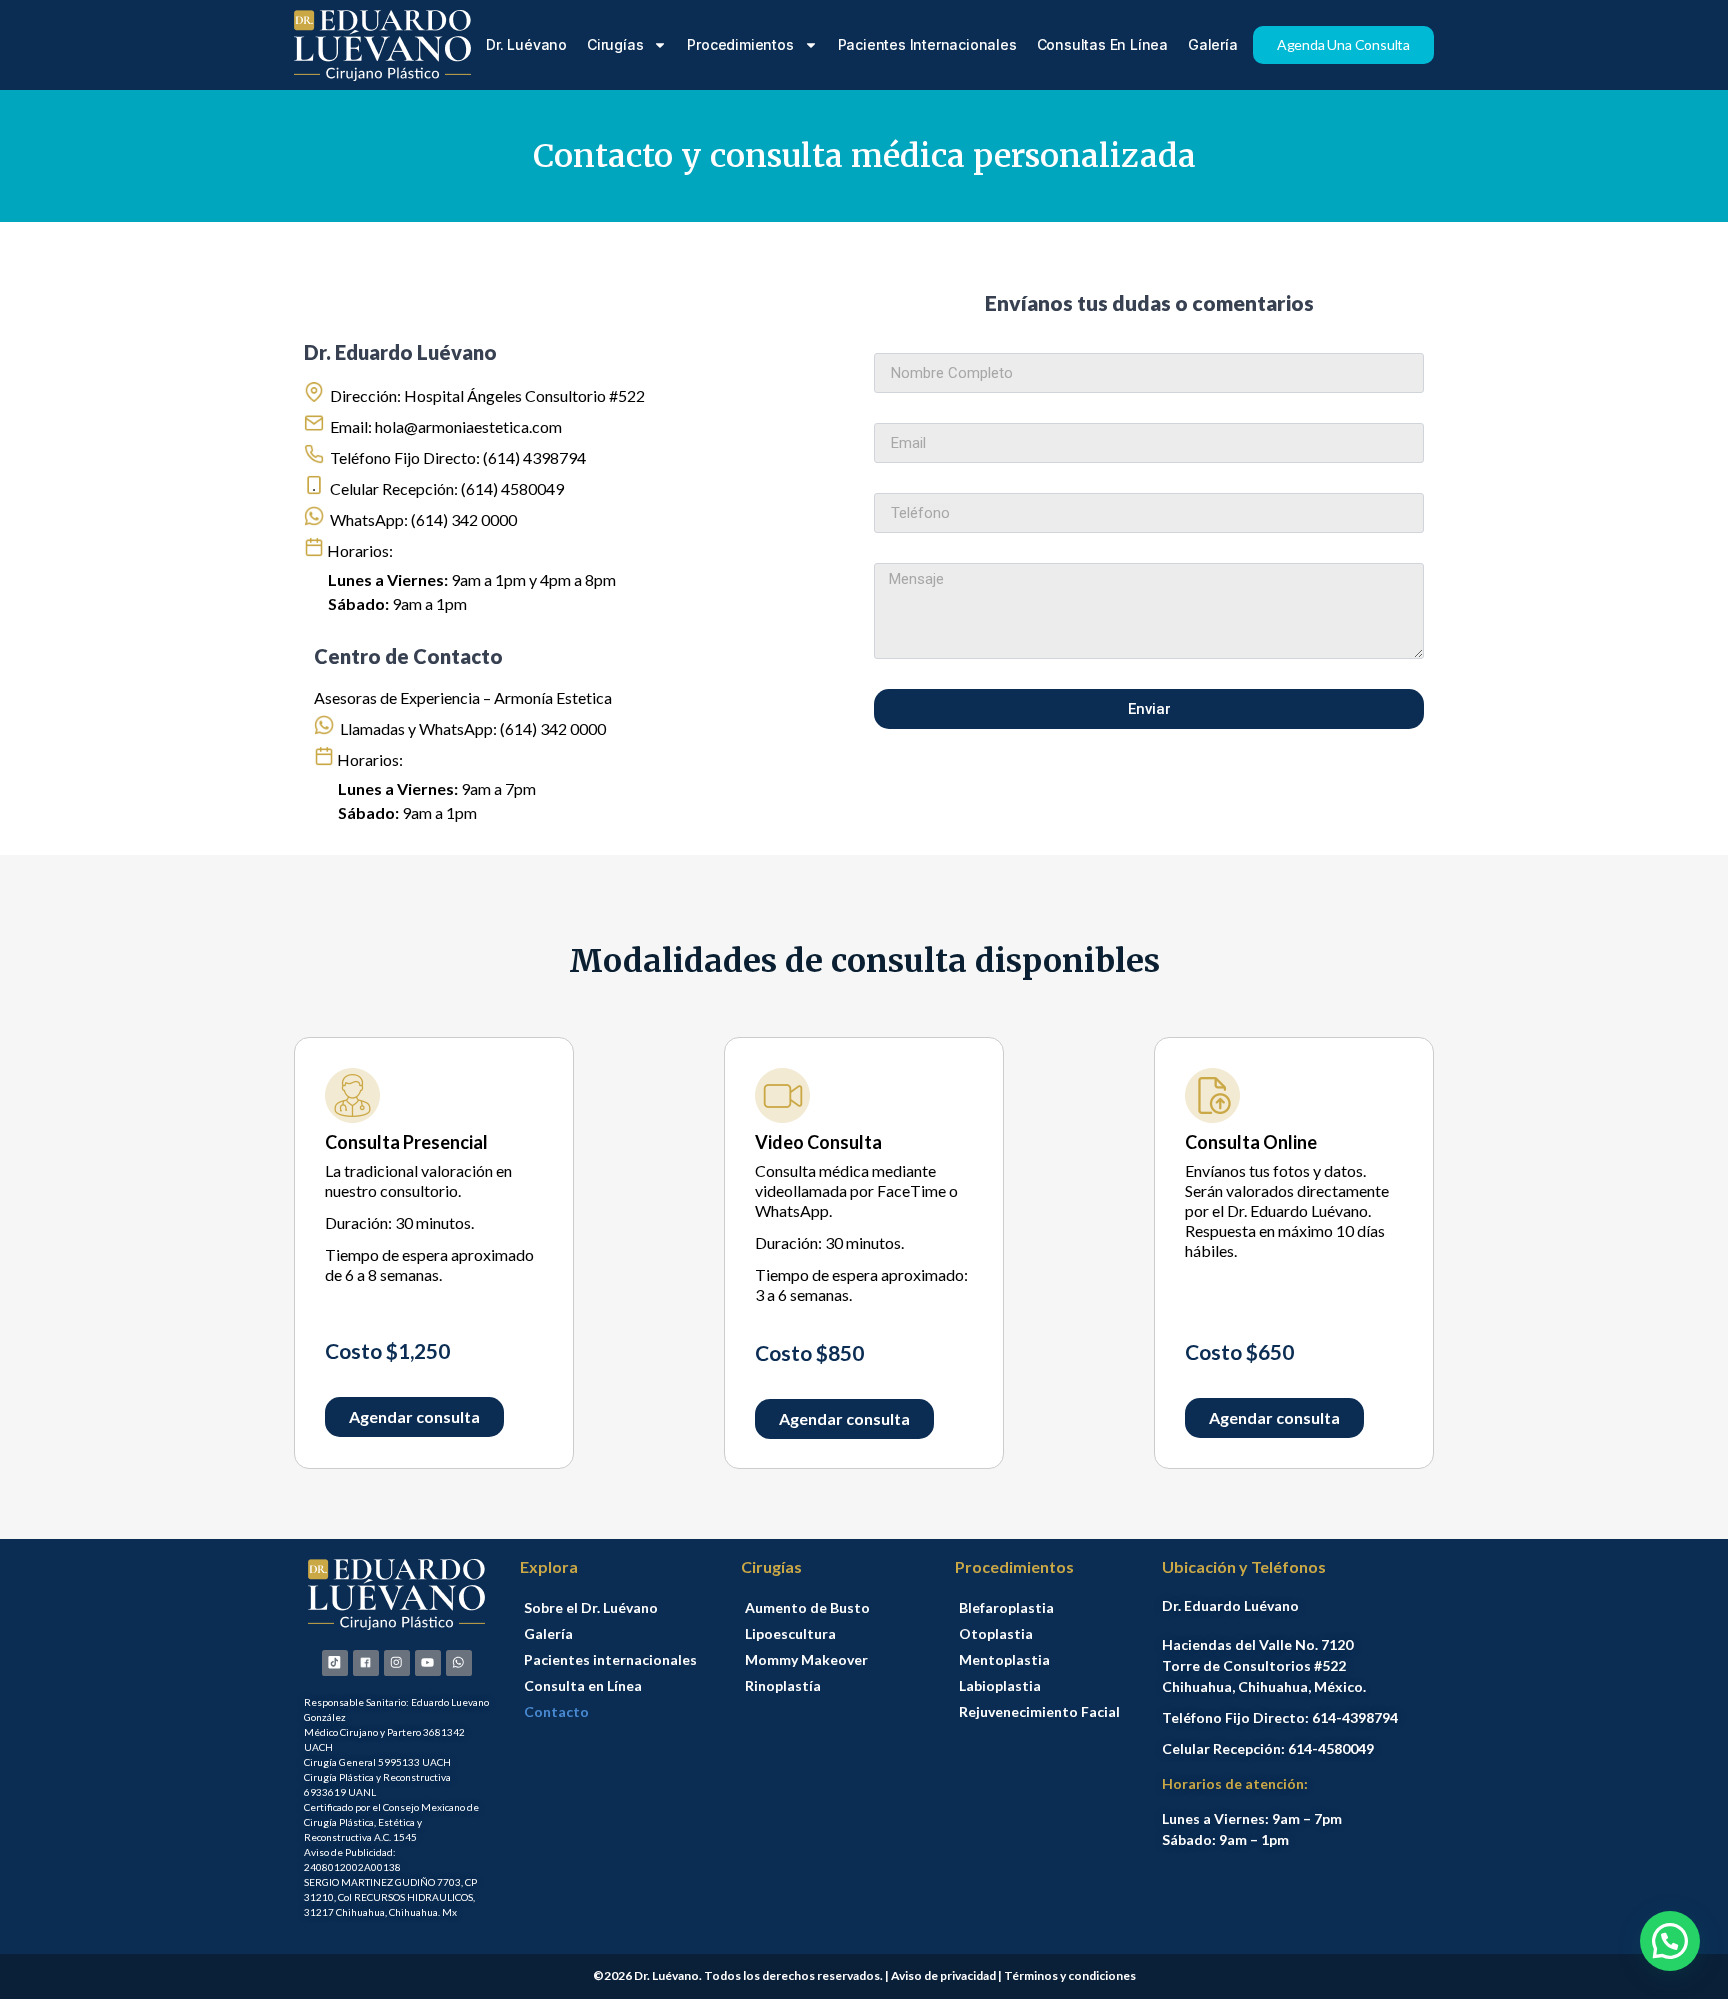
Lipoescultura (790, 1633)
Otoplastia (996, 1633)
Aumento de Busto (807, 1607)
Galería (1213, 44)
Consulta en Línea (583, 1685)
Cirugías (615, 44)
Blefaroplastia (1006, 1607)
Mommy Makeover (806, 1659)
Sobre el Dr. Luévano (591, 1607)
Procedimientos (740, 44)
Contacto (556, 1711)
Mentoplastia (1004, 1659)
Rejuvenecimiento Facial (1039, 1711)
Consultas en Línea (1102, 44)
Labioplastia (1000, 1685)
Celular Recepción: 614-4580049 (1268, 1748)
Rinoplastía (783, 1685)
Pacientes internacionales (927, 44)
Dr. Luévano (526, 44)
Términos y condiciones (1070, 1975)
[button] (1670, 1941)
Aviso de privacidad (943, 1975)
